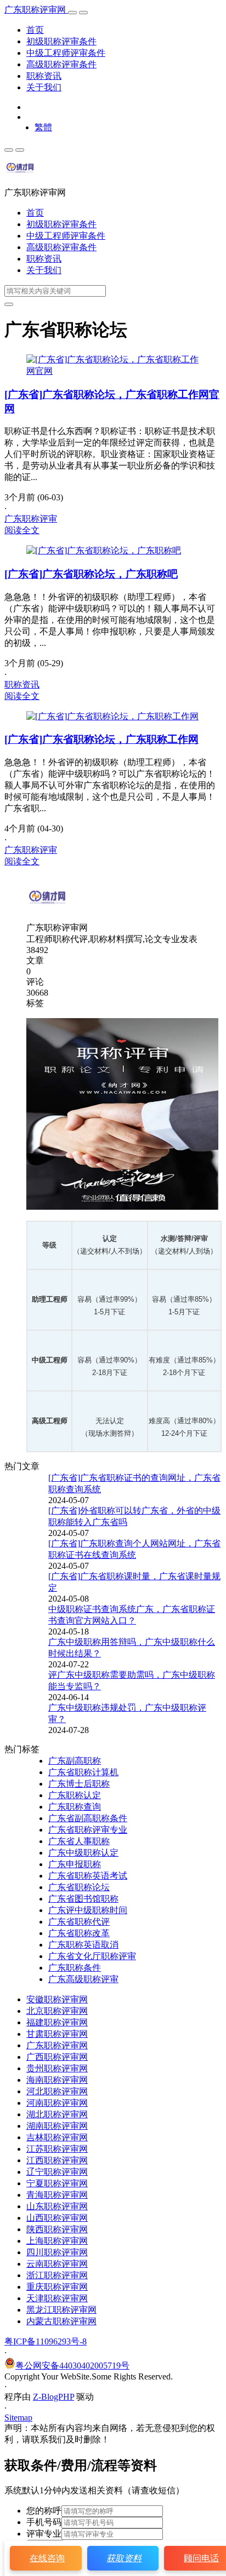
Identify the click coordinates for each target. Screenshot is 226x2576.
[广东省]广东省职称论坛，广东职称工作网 (101, 739)
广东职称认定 (75, 1795)
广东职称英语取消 (83, 1945)
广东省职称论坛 (79, 1887)
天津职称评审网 (57, 2298)
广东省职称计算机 (83, 1772)
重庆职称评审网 (57, 2287)
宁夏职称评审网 (57, 2183)
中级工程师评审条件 (66, 53)
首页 (35, 30)
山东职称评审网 (57, 2206)
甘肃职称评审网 (57, 2034)
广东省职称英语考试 (88, 1876)
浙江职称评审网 (57, 2275)
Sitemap (18, 2418)
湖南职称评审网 (57, 2126)
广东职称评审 (31, 519)
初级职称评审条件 (61, 41)
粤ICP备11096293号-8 (46, 2341)
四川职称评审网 (57, 2252)
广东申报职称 (75, 1864)
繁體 (43, 127)
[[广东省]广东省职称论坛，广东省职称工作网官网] (113, 371)
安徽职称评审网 (57, 1999)
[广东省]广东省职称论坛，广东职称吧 (91, 574)
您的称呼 (44, 2511)
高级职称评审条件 (61, 64)
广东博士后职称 (79, 1784)
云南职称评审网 (57, 2264)
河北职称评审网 (57, 2091)
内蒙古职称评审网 (61, 2321)
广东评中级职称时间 (88, 1910)
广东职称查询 (75, 1807)
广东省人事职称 (79, 1841)
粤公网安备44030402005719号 (72, 2366)
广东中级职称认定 (83, 1853)
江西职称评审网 (57, 2160)
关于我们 (44, 87)
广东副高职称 (75, 1761)
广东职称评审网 (36, 10)
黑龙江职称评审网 (61, 2310)
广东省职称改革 (79, 1933)
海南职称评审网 (57, 2080)
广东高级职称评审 (83, 1979)
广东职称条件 (75, 1968)
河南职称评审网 (57, 2103)
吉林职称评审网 (57, 2137)
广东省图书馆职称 (83, 1899)
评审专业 (44, 2534)
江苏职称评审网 (57, 2149)
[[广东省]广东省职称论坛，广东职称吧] (104, 550)
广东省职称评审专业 (88, 1830)
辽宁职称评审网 (57, 2172)
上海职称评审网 (57, 2241)
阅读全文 (22, 530)
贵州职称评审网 (57, 2068)
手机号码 (44, 2522)
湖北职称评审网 (57, 2114)
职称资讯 (44, 76)
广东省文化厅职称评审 (92, 1956)
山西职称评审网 (57, 2218)
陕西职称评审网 (57, 2229)
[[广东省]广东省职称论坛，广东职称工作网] (112, 716)
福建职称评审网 (57, 2022)
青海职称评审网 (57, 2195)
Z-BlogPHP (53, 2397)
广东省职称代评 (79, 1922)
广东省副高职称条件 (88, 1818)
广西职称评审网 (57, 2057)
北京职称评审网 (57, 2011)
